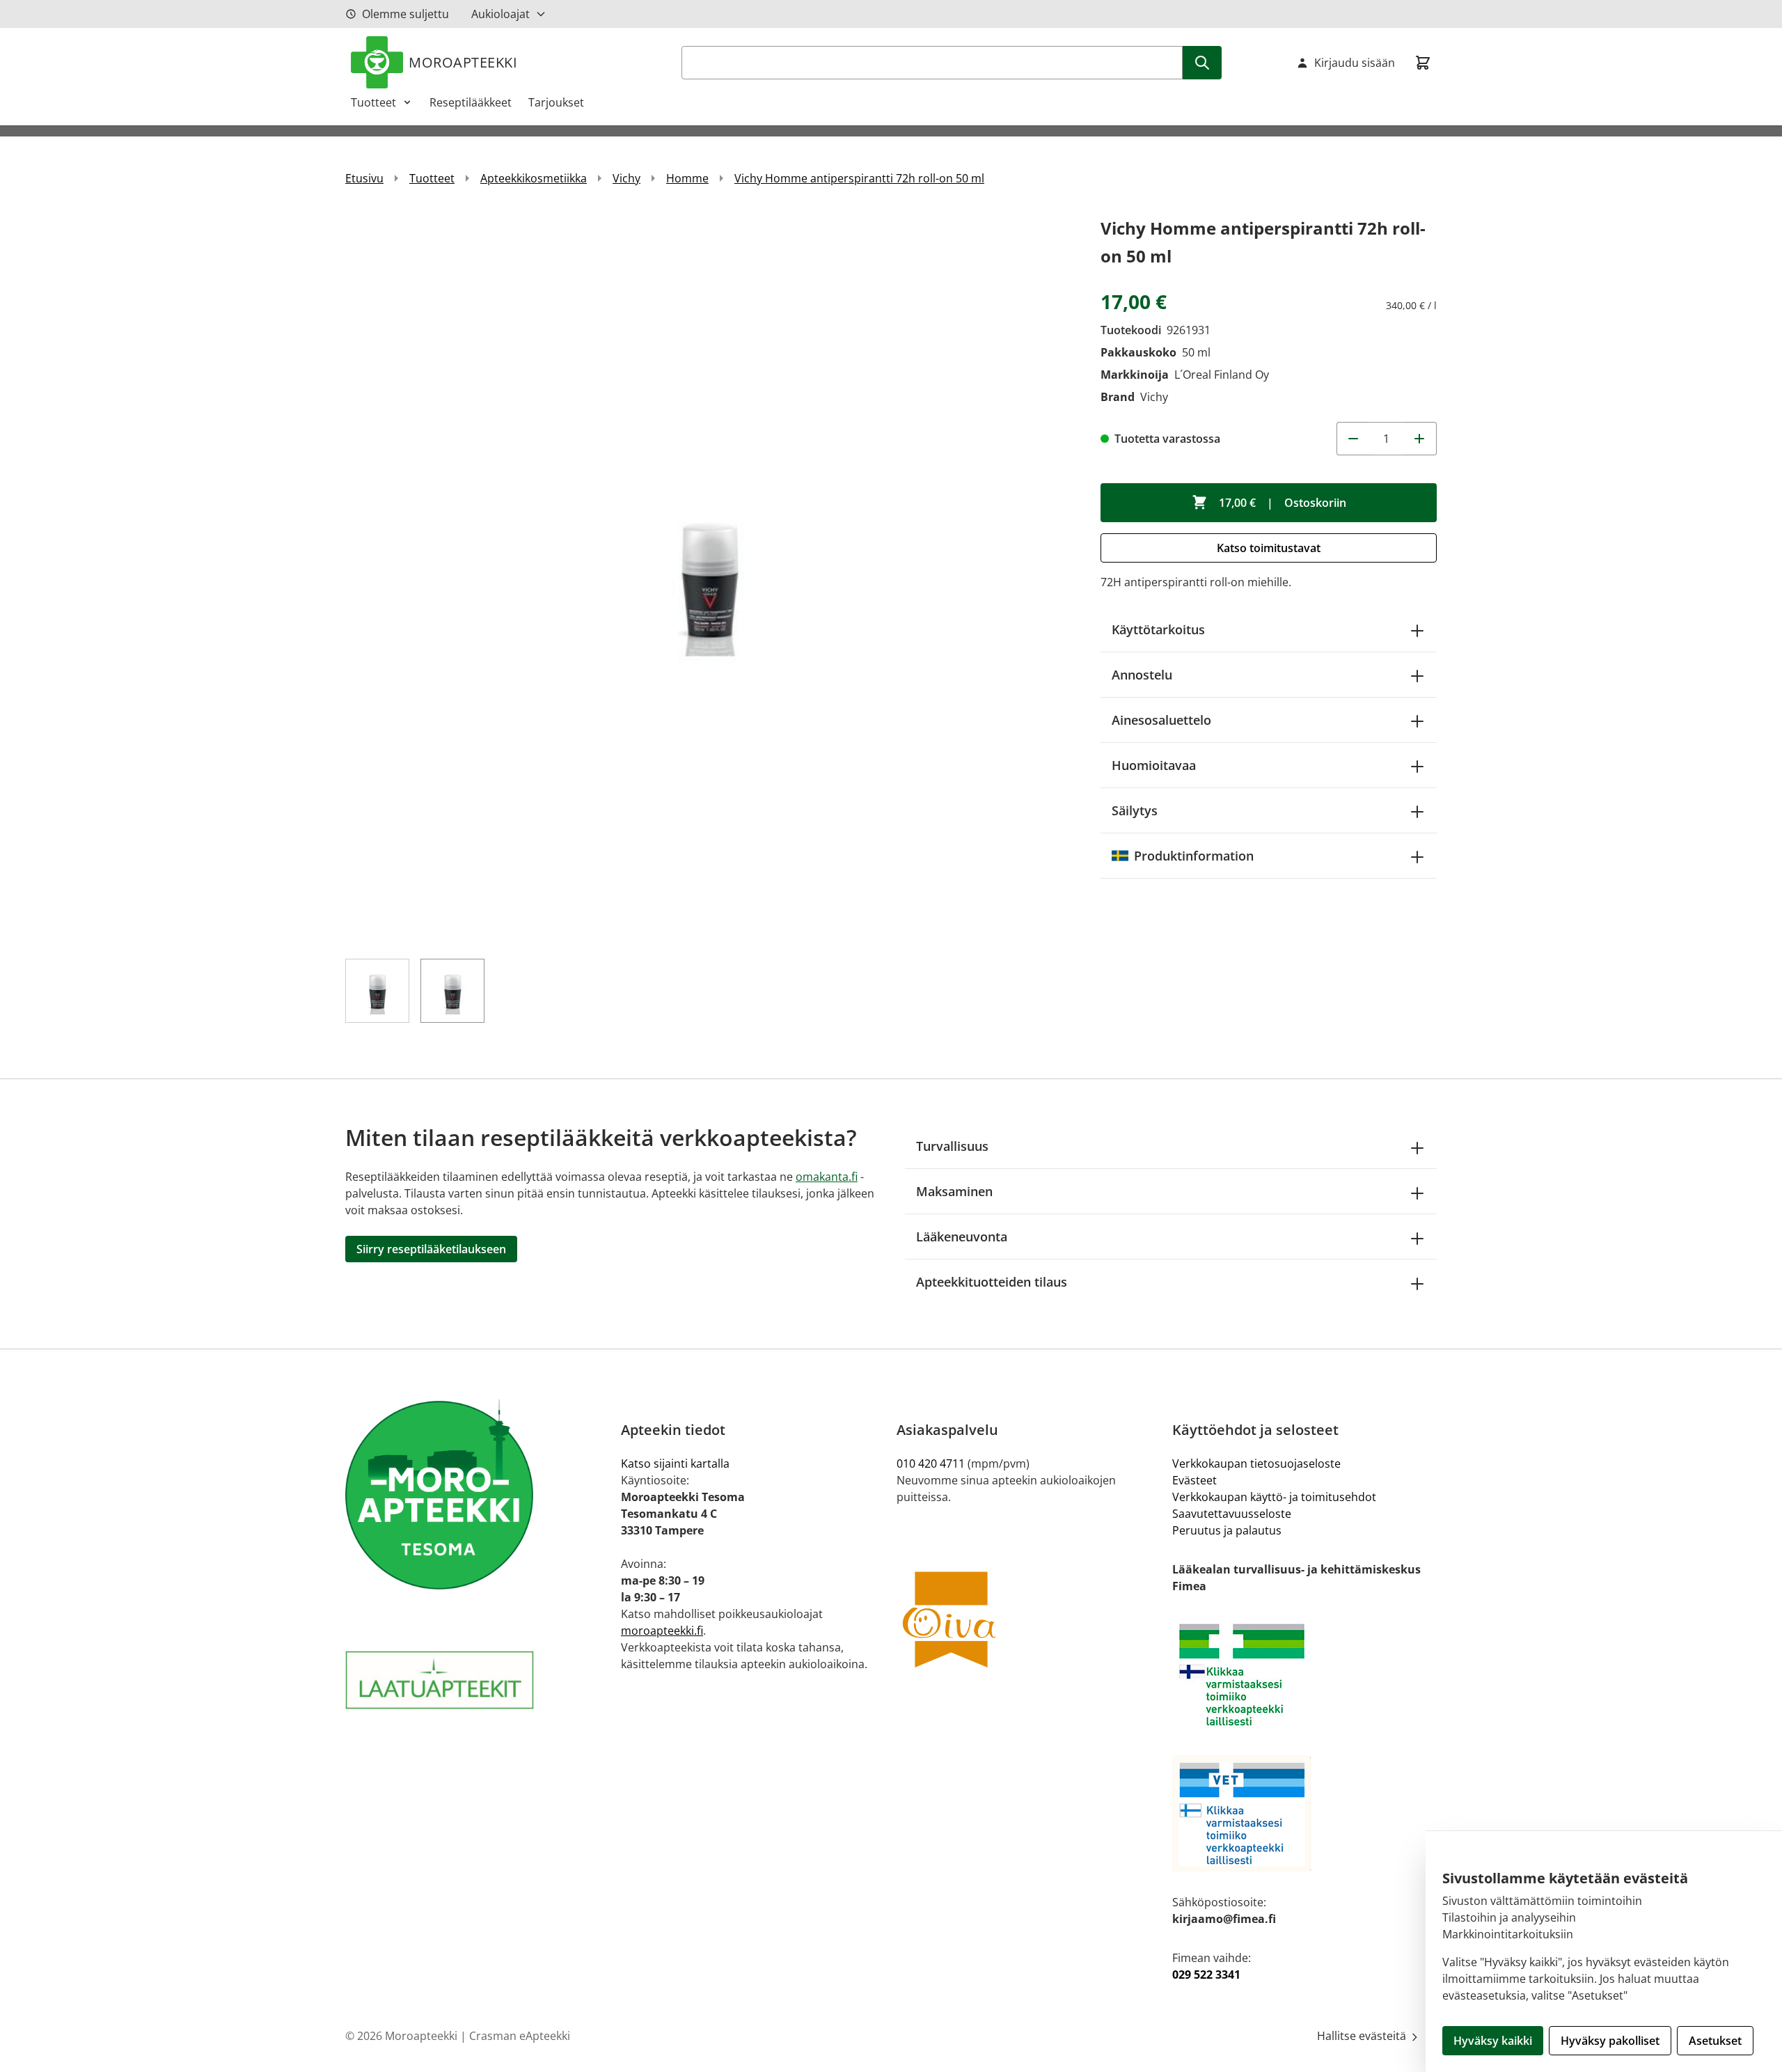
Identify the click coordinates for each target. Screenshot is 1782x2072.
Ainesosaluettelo (1161, 720)
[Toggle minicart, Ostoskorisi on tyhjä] (1423, 63)
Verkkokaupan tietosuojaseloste (1256, 1463)
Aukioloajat (500, 14)
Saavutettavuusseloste (1232, 1514)
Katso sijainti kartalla (675, 1463)
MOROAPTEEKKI (463, 62)
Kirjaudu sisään (1355, 63)
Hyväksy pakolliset (1610, 2041)
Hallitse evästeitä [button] (1363, 2036)
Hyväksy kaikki (1493, 2041)
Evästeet (1194, 1480)
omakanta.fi (827, 1177)
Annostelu (1142, 675)
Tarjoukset (556, 102)
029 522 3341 (1206, 1975)
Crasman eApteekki (520, 2036)
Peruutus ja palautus (1227, 1530)
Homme (687, 178)
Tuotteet (373, 102)
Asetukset (1715, 2041)
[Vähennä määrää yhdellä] (1353, 439)
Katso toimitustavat (1269, 548)
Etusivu (364, 178)
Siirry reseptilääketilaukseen (431, 1249)
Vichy (626, 178)
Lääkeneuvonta (962, 1237)
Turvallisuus (952, 1146)
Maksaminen (954, 1191)
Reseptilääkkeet (471, 102)
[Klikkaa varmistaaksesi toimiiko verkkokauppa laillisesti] (1304, 1675)
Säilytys (1135, 810)
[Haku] (1202, 63)
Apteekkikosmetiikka (534, 178)
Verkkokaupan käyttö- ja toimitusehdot (1274, 1497)
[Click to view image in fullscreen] (709, 578)
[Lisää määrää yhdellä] (1420, 439)
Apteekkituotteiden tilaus (992, 1282)
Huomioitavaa (1154, 765)
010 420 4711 (931, 1463)
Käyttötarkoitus (1158, 629)
